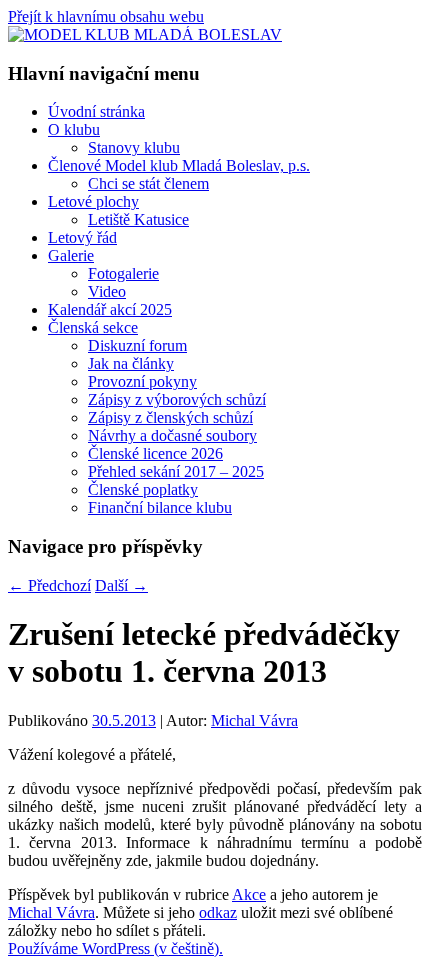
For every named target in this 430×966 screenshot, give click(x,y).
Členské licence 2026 (155, 453)
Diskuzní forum (137, 345)
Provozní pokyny (142, 381)
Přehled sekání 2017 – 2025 (176, 471)
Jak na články (131, 363)
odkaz (218, 912)
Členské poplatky (143, 489)
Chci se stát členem (148, 183)
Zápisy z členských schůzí (170, 417)
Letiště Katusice (138, 219)
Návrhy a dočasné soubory (172, 435)
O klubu (74, 129)
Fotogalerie (123, 273)
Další (121, 585)
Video (107, 291)
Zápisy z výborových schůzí (177, 399)
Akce (249, 894)
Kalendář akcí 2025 (110, 309)
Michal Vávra (254, 720)
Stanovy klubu (134, 147)
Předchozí (49, 585)
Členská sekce (93, 327)
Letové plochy (93, 201)
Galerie (71, 255)
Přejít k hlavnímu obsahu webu (106, 16)
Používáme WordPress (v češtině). (115, 948)
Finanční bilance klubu (160, 507)
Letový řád (82, 237)
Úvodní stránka (96, 111)
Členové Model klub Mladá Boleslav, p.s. (179, 165)
